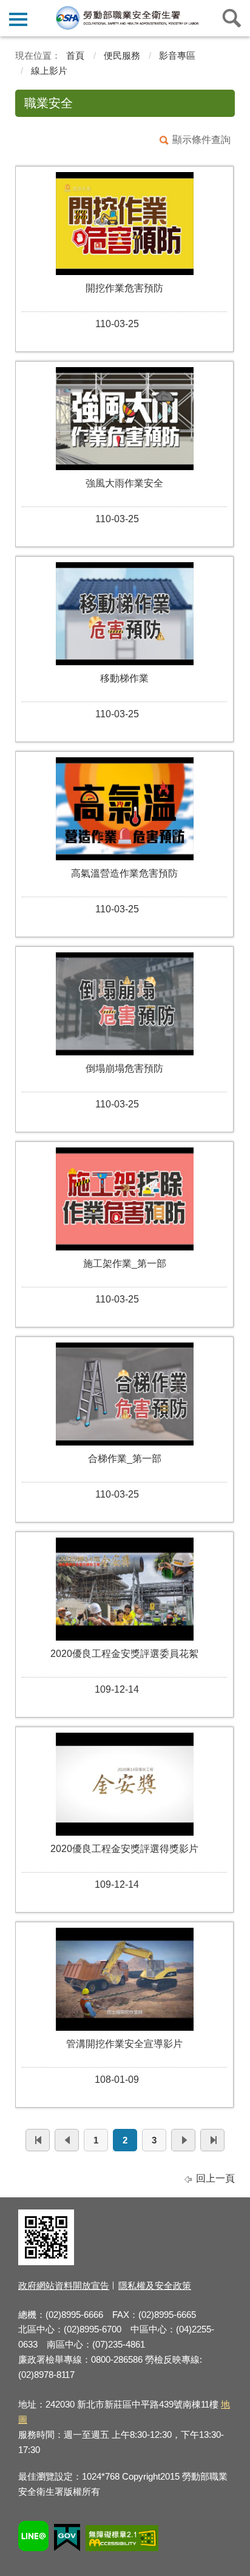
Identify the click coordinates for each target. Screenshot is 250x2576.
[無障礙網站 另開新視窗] (122, 2540)
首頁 (75, 55)
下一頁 (183, 2140)
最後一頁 (212, 2140)
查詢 (232, 18)
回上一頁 (215, 2178)
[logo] (127, 18)
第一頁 (38, 2140)
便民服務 (122, 55)
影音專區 (177, 55)
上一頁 (67, 2140)
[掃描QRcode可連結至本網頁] (46, 2262)
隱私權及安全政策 (155, 2286)
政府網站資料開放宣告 (64, 2286)
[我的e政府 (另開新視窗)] (67, 2539)
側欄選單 (18, 18)
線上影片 (49, 71)
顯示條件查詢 (201, 140)
